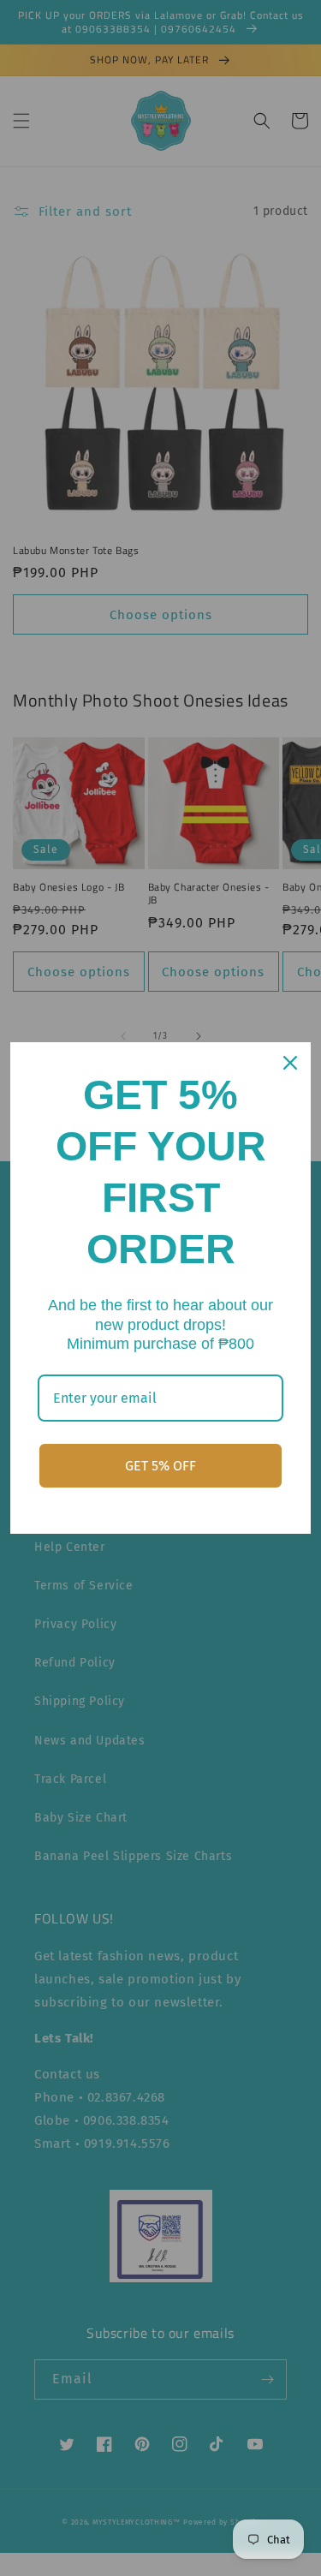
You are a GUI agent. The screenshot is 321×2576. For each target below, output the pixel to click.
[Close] (290, 1063)
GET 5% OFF (160, 1466)
